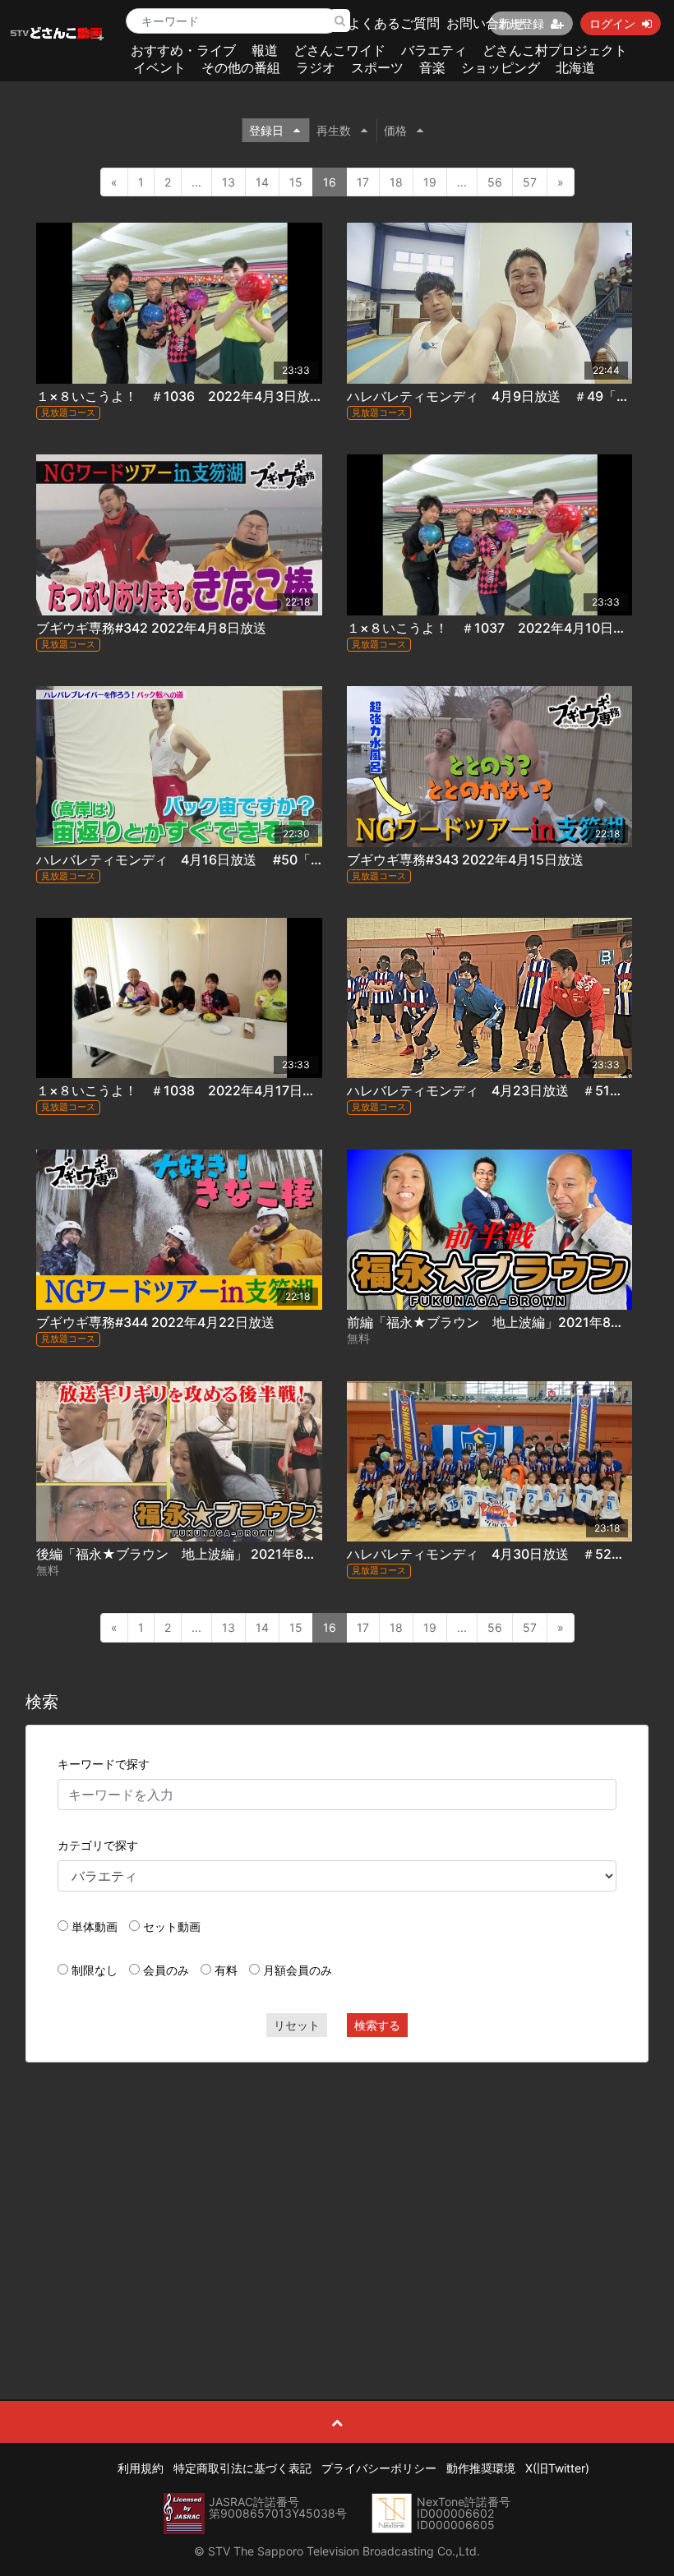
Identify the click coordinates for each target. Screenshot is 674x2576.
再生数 (334, 130)
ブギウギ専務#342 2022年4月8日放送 (151, 628)
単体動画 (95, 1926)
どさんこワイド (339, 50)
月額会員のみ (298, 1970)
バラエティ (434, 50)
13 (229, 182)
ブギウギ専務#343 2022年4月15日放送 (465, 859)
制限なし (95, 1970)
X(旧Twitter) (557, 2468)
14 (262, 182)
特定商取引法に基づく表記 (242, 2468)
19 (430, 182)
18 (396, 182)
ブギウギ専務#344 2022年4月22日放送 (155, 1322)
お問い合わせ (486, 23)
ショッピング (501, 67)
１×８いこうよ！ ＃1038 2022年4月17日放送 (182, 1090)
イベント (159, 67)
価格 (395, 130)
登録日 (266, 130)
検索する (377, 2025)
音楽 (432, 67)
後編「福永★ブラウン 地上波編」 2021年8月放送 (189, 1554)
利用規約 (141, 2468)
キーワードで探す (104, 1764)
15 (296, 182)
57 (530, 182)
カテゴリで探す (98, 1845)
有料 (226, 1970)
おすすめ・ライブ (183, 50)
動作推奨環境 (481, 2468)
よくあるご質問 (394, 23)
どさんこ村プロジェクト (555, 50)
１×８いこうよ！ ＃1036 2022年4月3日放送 (180, 396)
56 (495, 182)
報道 (265, 50)
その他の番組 (241, 67)
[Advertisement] (337, 2194)
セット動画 (172, 1926)
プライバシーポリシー (379, 2468)
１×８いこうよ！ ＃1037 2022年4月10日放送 (493, 628)
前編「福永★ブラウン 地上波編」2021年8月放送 (499, 1322)
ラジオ (316, 67)
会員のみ (166, 1970)
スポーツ (377, 67)
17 (363, 182)
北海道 (575, 67)
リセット (297, 2025)
